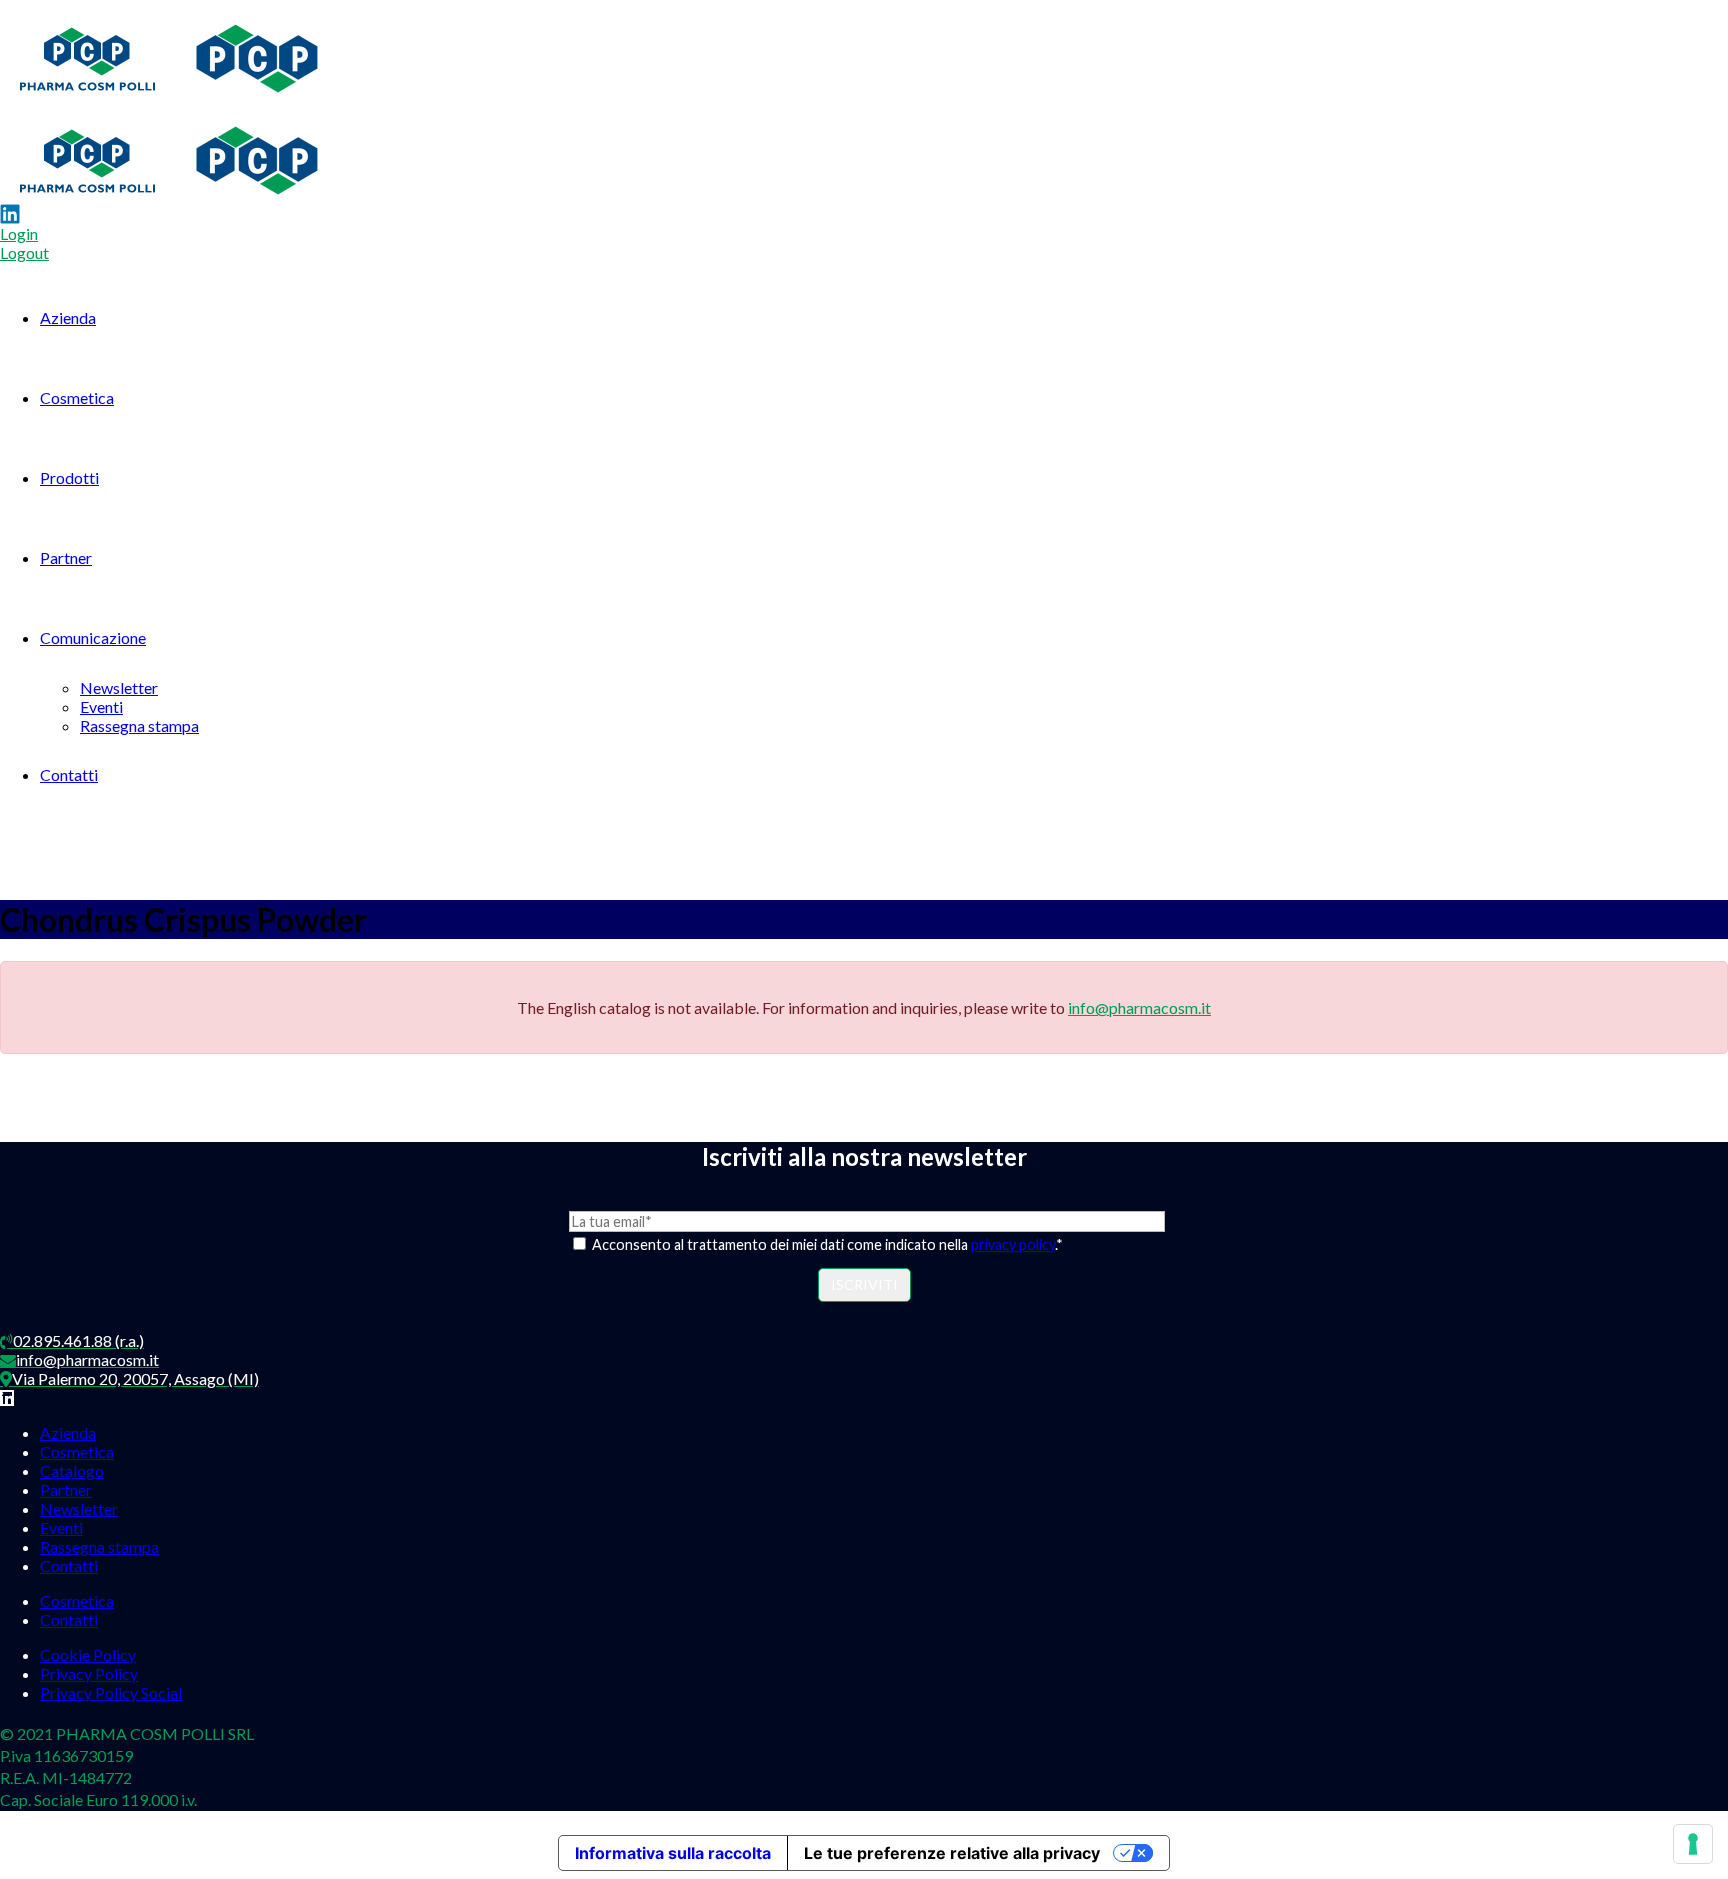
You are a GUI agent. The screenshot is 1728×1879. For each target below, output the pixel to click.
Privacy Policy (89, 1673)
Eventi (101, 706)
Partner (66, 557)
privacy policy (1013, 1244)
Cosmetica (77, 397)
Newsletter (119, 687)
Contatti (69, 774)
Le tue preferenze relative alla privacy (952, 1853)
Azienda (68, 317)
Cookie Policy (88, 1654)
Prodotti (69, 477)
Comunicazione (93, 637)
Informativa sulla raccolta (673, 1853)
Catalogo (72, 1470)
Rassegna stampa (139, 725)
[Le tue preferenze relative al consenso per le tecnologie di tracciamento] (1693, 1844)
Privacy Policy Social (111, 1692)
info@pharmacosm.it (1139, 1007)
